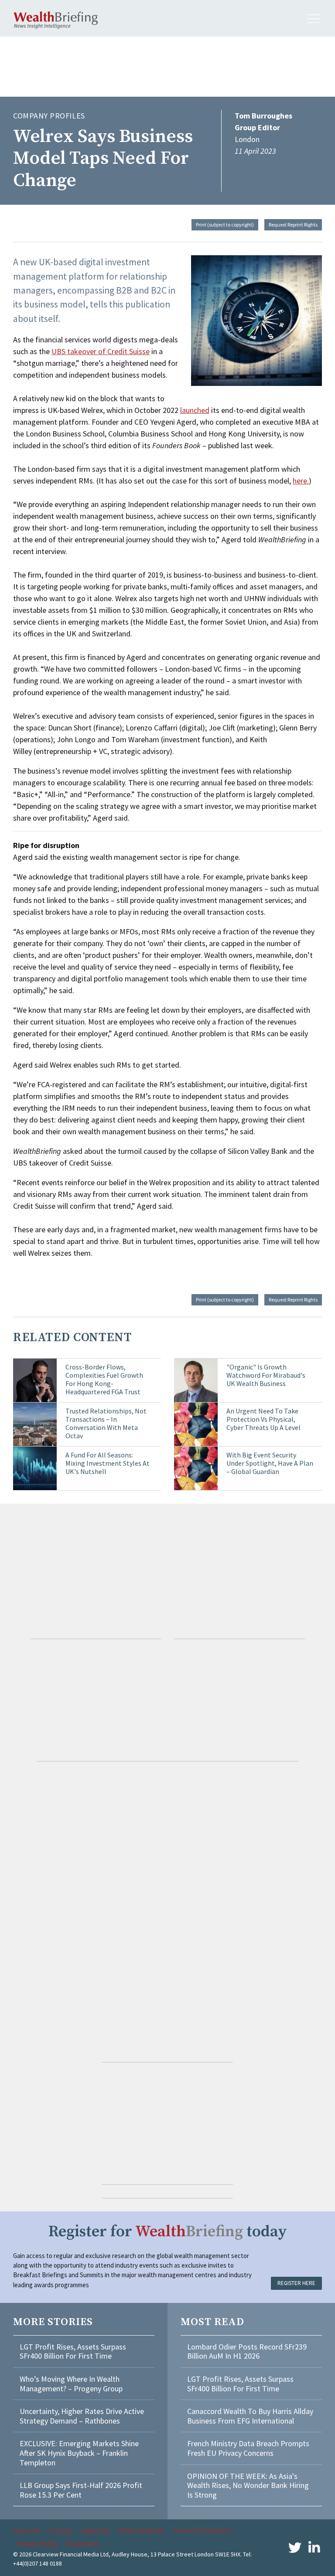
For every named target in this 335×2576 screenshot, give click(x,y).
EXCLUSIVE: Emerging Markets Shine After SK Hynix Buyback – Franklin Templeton (79, 2453)
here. (301, 481)
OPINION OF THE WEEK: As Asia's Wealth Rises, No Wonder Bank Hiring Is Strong (248, 2485)
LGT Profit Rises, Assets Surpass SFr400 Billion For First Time (73, 2351)
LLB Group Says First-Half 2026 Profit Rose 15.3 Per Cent (81, 2490)
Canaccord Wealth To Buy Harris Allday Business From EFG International (250, 2416)
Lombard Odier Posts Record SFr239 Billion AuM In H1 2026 (247, 2351)
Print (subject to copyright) (225, 225)
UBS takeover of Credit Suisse (101, 351)
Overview (27, 2530)
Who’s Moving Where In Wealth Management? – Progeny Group (71, 2384)
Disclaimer (82, 2543)
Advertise (96, 2530)
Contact (61, 2530)
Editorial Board (141, 2530)
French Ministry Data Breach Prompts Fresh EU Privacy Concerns (248, 2448)
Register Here (296, 2283)
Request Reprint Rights (293, 225)
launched (195, 410)
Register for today (168, 2232)
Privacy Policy (37, 2543)
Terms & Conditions (202, 2530)
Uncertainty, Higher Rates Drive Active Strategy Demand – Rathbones (82, 2416)
